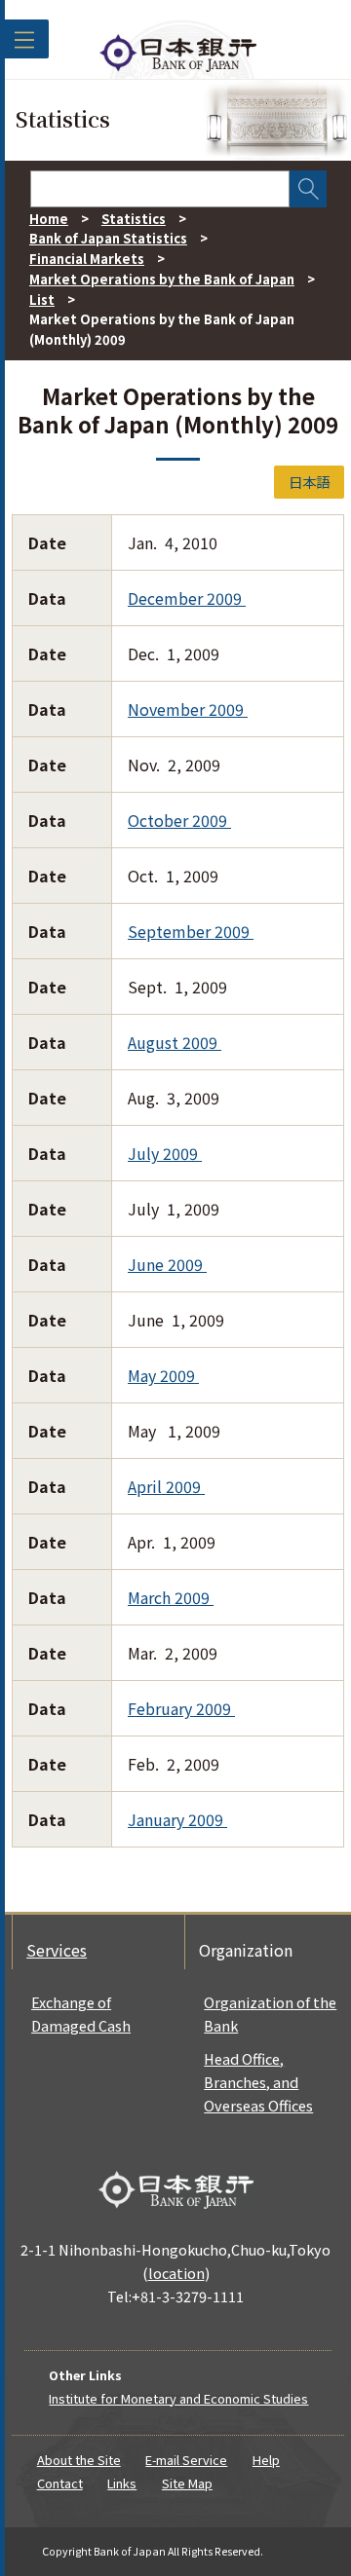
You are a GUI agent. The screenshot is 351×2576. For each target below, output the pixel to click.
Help (266, 2460)
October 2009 (179, 820)
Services (57, 1950)
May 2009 (163, 1375)
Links (122, 2483)
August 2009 (175, 1042)
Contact (60, 2483)
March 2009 (171, 1597)
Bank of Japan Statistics (108, 238)
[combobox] (160, 189)
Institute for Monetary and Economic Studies (178, 2398)
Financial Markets (87, 259)
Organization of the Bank (270, 2014)
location (176, 2273)
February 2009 (181, 1708)
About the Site (79, 2460)
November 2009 (188, 709)
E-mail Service (186, 2460)
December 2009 (187, 598)
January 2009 (177, 1819)
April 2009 (166, 1486)
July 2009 (165, 1153)
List (42, 299)
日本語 (309, 482)
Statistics (134, 219)
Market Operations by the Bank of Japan (162, 279)
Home (49, 219)
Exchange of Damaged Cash (81, 2014)
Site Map (187, 2483)
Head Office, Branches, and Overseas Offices (258, 2082)
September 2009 (191, 931)
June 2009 (167, 1264)
